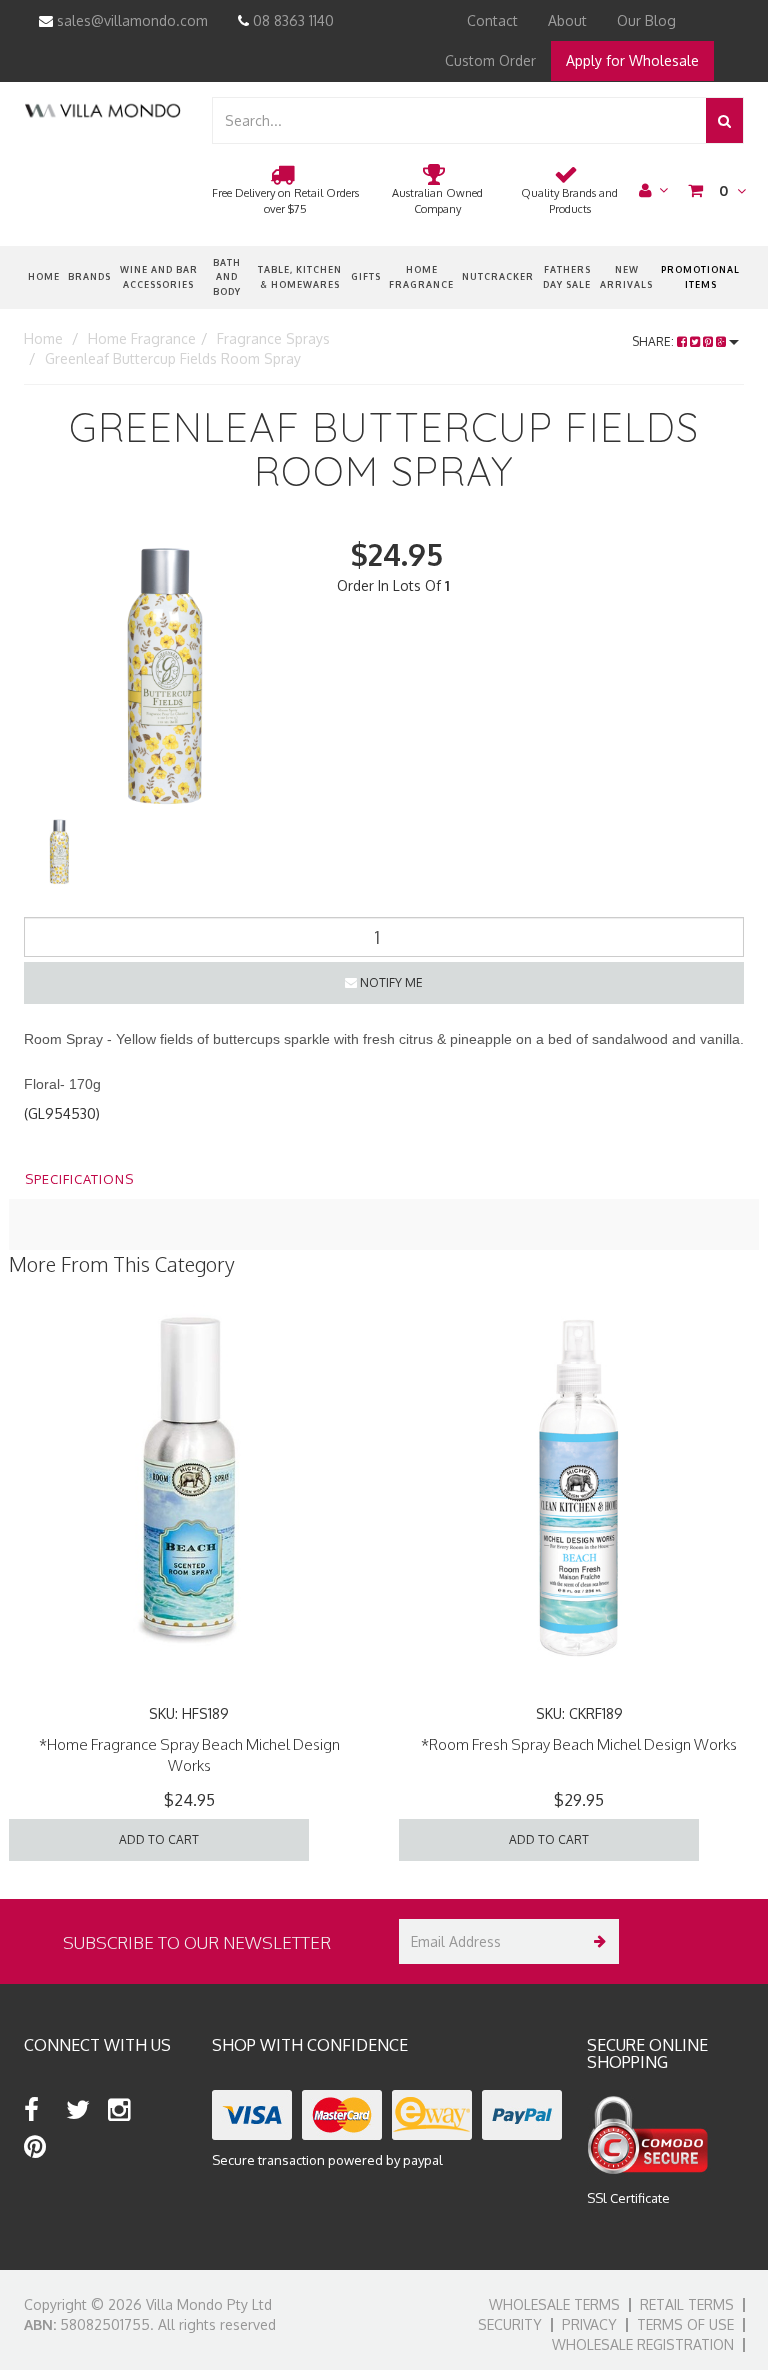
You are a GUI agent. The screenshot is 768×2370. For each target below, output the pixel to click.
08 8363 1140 (291, 20)
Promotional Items (700, 276)
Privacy (589, 2324)
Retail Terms (687, 2304)
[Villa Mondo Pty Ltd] (102, 109)
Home (44, 276)
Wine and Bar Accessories (159, 276)
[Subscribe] (596, 1941)
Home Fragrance (421, 276)
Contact (492, 20)
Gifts (366, 276)
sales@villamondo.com (130, 20)
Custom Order (490, 60)
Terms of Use (685, 2324)
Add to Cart (159, 1839)
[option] (165, 674)
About (567, 20)
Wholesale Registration (643, 2344)
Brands (89, 276)
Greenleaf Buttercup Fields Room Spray (173, 358)
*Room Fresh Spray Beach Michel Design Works (579, 1744)
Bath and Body (227, 277)
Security (510, 2324)
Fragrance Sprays (273, 338)
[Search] (724, 120)
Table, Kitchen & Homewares (300, 276)
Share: (654, 341)
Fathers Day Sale (567, 276)
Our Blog (646, 20)
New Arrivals (626, 276)
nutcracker (498, 276)
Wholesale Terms (554, 2304)
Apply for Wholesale (632, 60)
